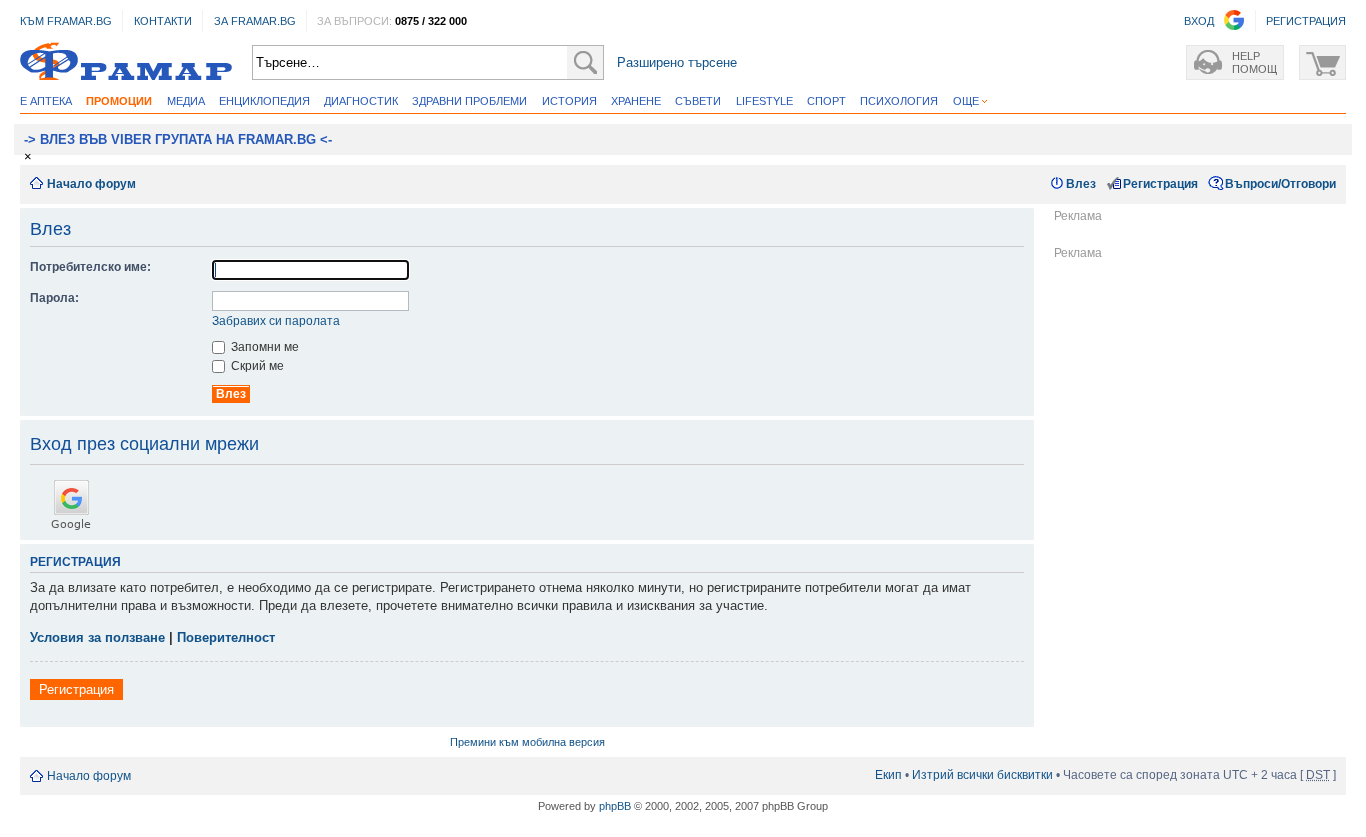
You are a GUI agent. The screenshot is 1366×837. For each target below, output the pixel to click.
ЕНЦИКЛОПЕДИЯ (264, 101)
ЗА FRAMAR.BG (255, 21)
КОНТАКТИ (163, 21)
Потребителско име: (90, 267)
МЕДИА (186, 101)
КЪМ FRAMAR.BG (66, 21)
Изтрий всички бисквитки (982, 775)
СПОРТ (826, 101)
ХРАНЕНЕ (636, 101)
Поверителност (226, 637)
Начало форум (91, 184)
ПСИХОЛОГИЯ (899, 101)
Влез (1081, 184)
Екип (888, 775)
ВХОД (1199, 21)
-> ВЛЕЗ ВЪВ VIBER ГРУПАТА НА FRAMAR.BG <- (178, 139)
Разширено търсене (677, 62)
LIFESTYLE (764, 101)
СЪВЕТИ (698, 101)
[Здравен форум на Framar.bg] (126, 62)
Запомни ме (263, 347)
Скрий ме (256, 366)
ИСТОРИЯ (569, 101)
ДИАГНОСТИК (361, 101)
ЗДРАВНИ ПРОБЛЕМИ (469, 101)
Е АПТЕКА (46, 101)
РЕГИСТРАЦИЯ (1306, 21)
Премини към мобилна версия (527, 742)
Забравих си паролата (276, 321)
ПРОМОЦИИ (119, 101)
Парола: (54, 298)
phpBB (615, 806)
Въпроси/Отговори (1280, 184)
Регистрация (1160, 184)
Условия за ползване (97, 637)
